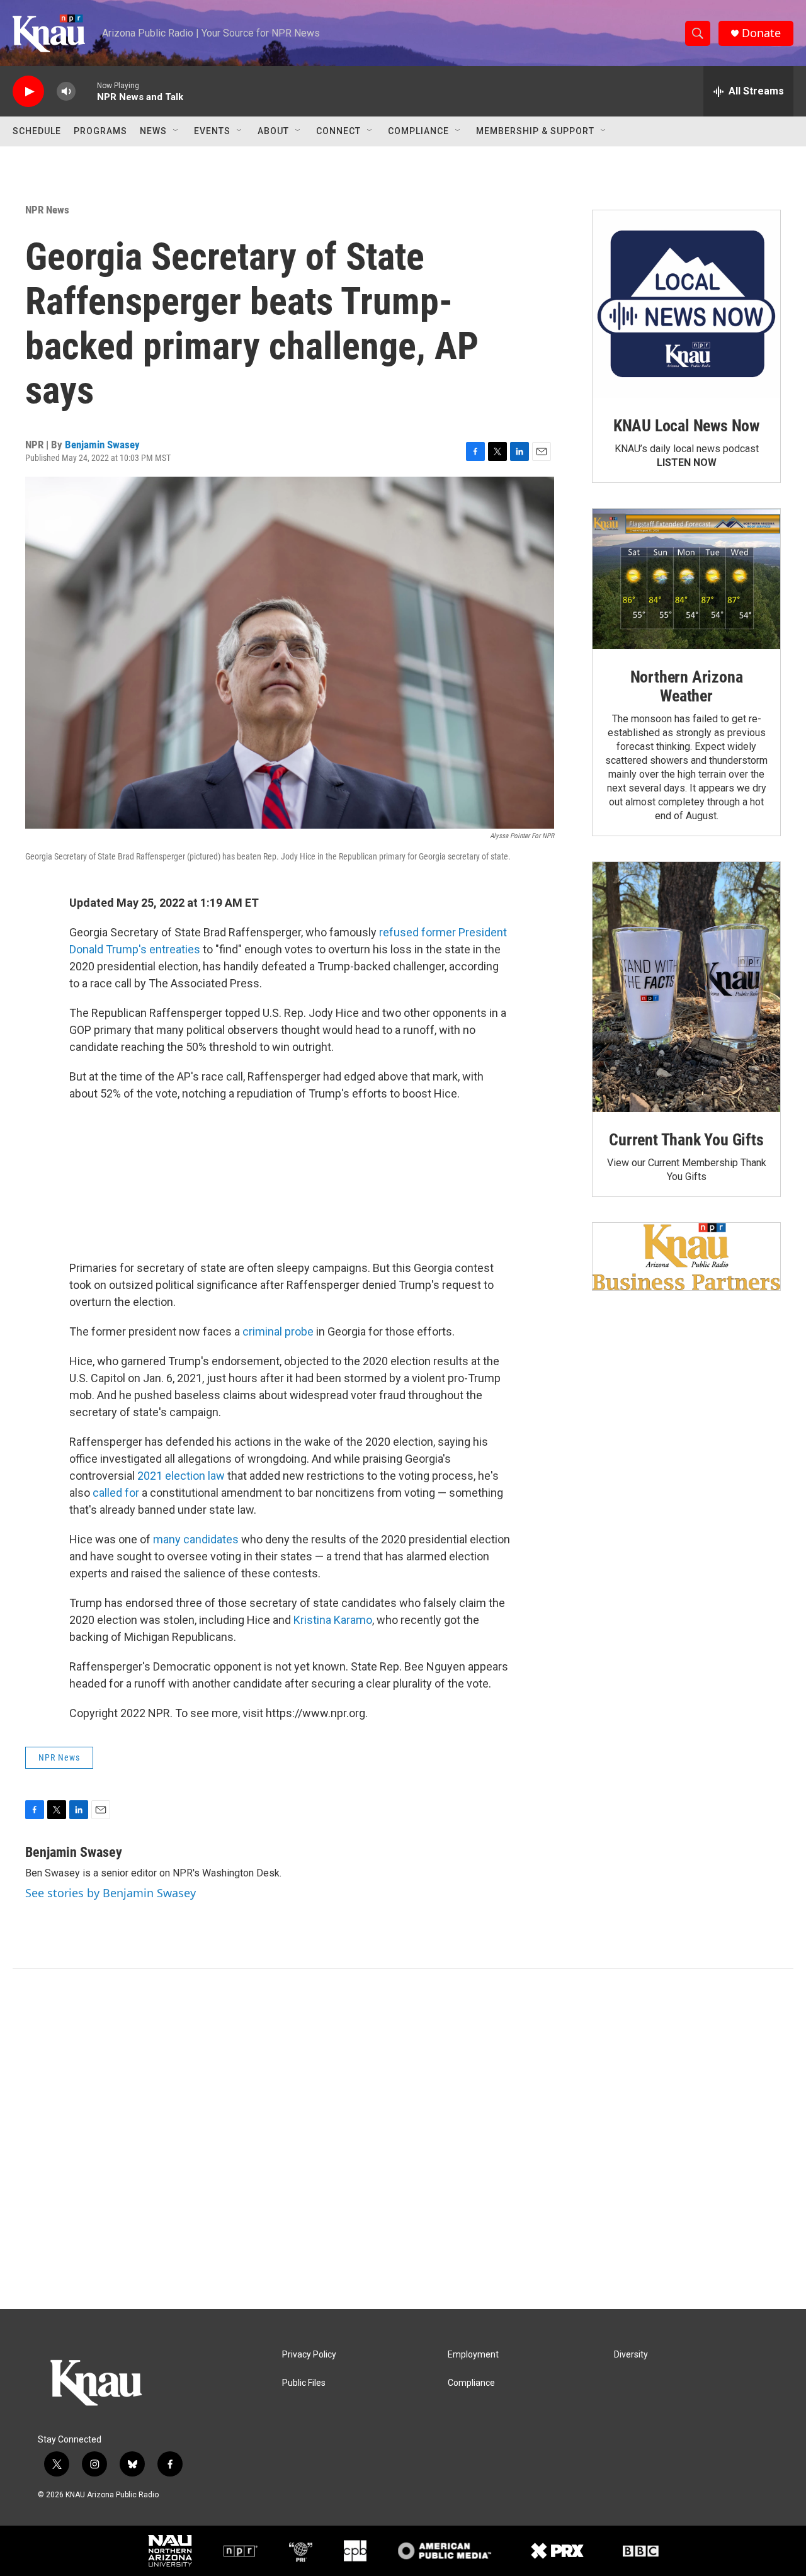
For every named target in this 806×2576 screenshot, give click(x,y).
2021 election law (181, 1476)
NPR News (47, 210)
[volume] (66, 92)
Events (212, 131)
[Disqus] (403, 2139)
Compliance (418, 131)
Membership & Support (535, 131)
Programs (100, 131)
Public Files (304, 2383)
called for (116, 1493)
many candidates (196, 1539)
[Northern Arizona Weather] (686, 579)
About (273, 131)
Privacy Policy (309, 2355)
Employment (473, 2355)
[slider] (86, 91)
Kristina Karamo (333, 1620)
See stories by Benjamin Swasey (111, 1893)
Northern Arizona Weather (687, 686)
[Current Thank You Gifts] (686, 987)
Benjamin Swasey (102, 445)
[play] (28, 92)
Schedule (37, 131)
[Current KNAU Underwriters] (686, 1257)
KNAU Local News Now (686, 426)
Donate (761, 33)
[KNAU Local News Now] (686, 304)
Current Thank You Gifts (686, 1140)
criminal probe (278, 1331)
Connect (338, 131)
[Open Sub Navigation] (176, 131)
